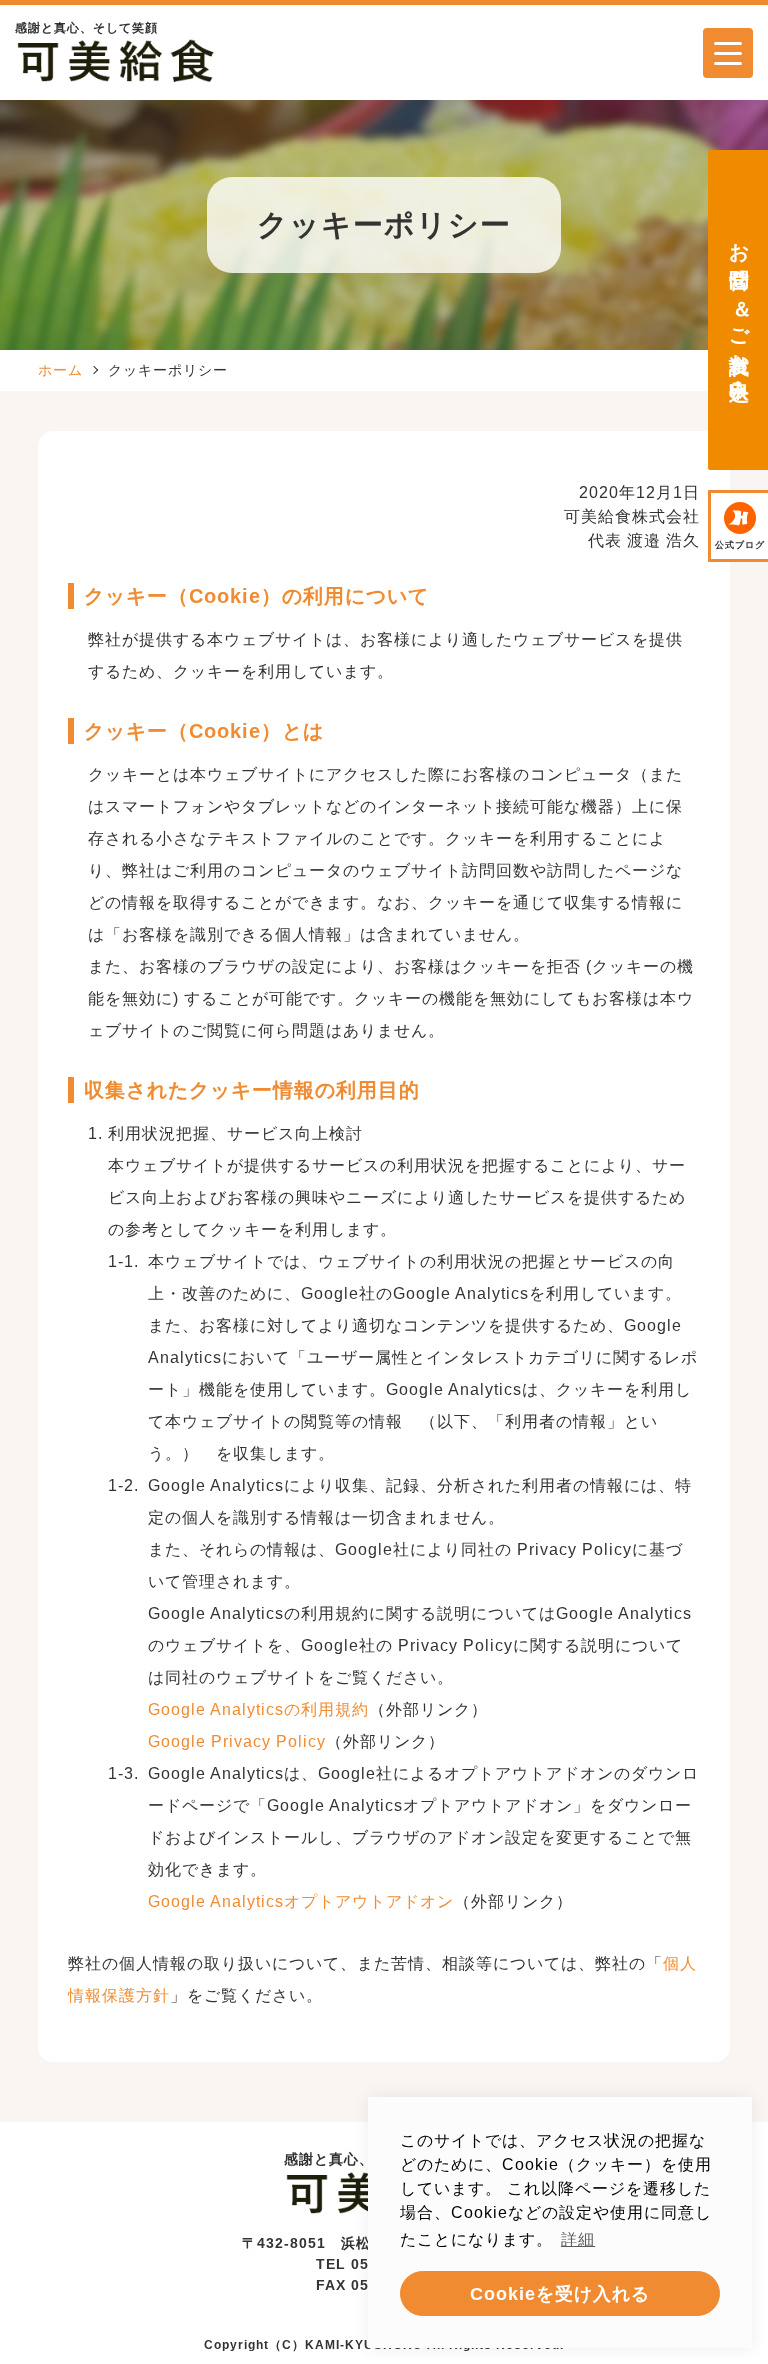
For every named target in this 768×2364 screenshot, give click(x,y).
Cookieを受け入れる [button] (560, 2294)
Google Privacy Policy (237, 1741)
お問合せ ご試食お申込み (741, 310)
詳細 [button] (578, 2239)
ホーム (60, 370)
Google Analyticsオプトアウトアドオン (301, 1901)
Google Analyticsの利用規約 (258, 1709)
